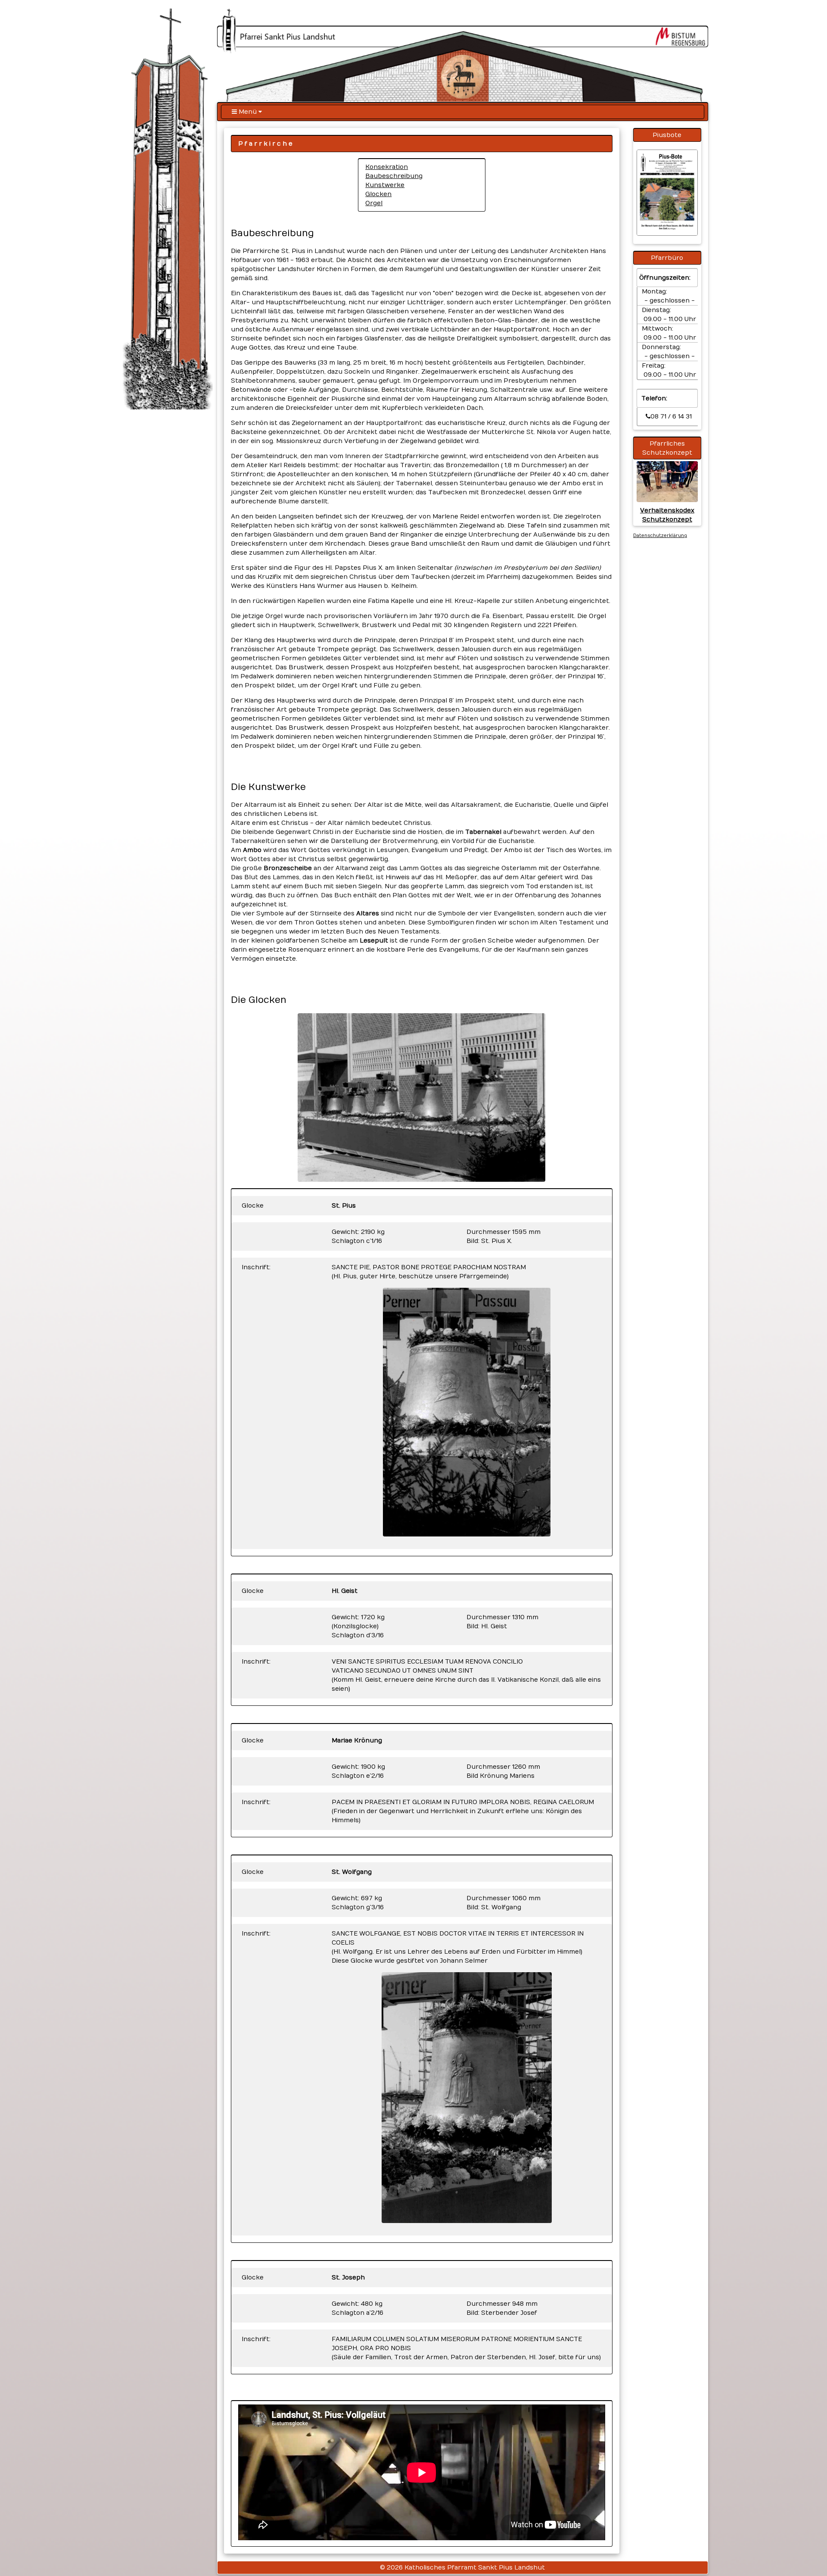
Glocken (378, 194)
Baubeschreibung (394, 176)
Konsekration (387, 167)
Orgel (374, 203)
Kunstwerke (385, 185)
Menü (248, 112)
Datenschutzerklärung (660, 536)
